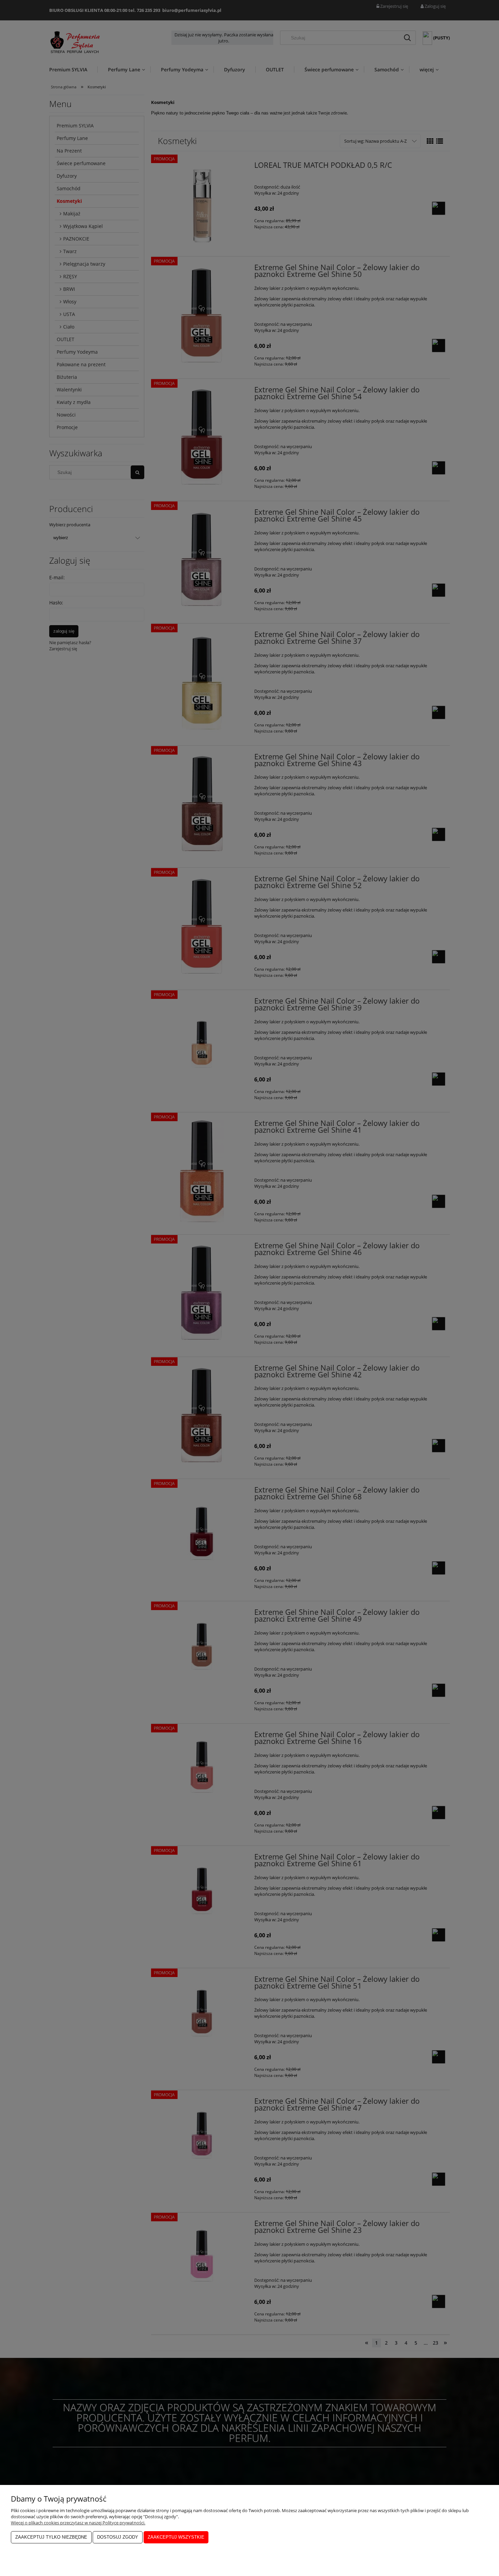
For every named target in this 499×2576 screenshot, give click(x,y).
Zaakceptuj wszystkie (176, 2537)
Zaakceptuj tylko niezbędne (51, 2537)
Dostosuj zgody (118, 2537)
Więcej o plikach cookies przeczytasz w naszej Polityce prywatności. (78, 2523)
